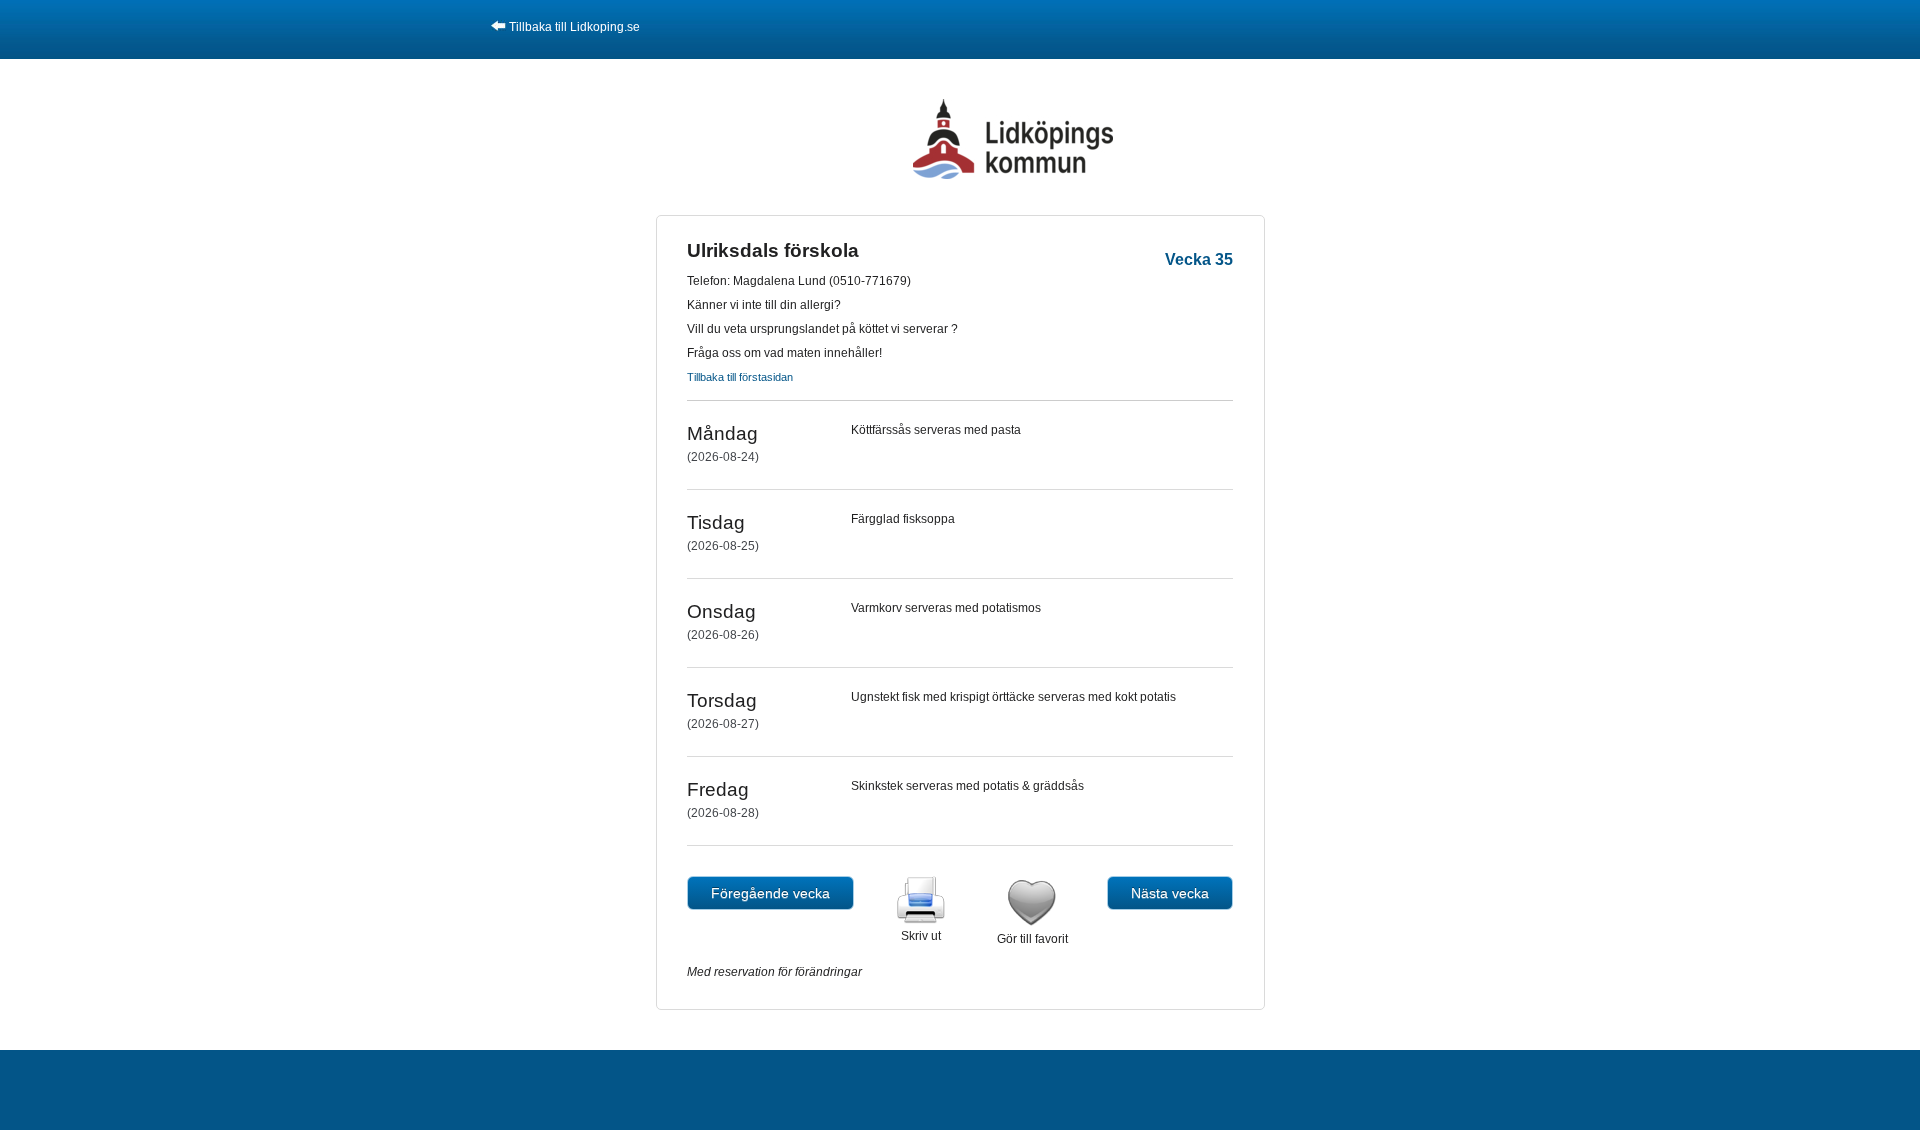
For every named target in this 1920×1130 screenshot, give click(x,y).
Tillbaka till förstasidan (740, 377)
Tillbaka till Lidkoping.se (574, 27)
